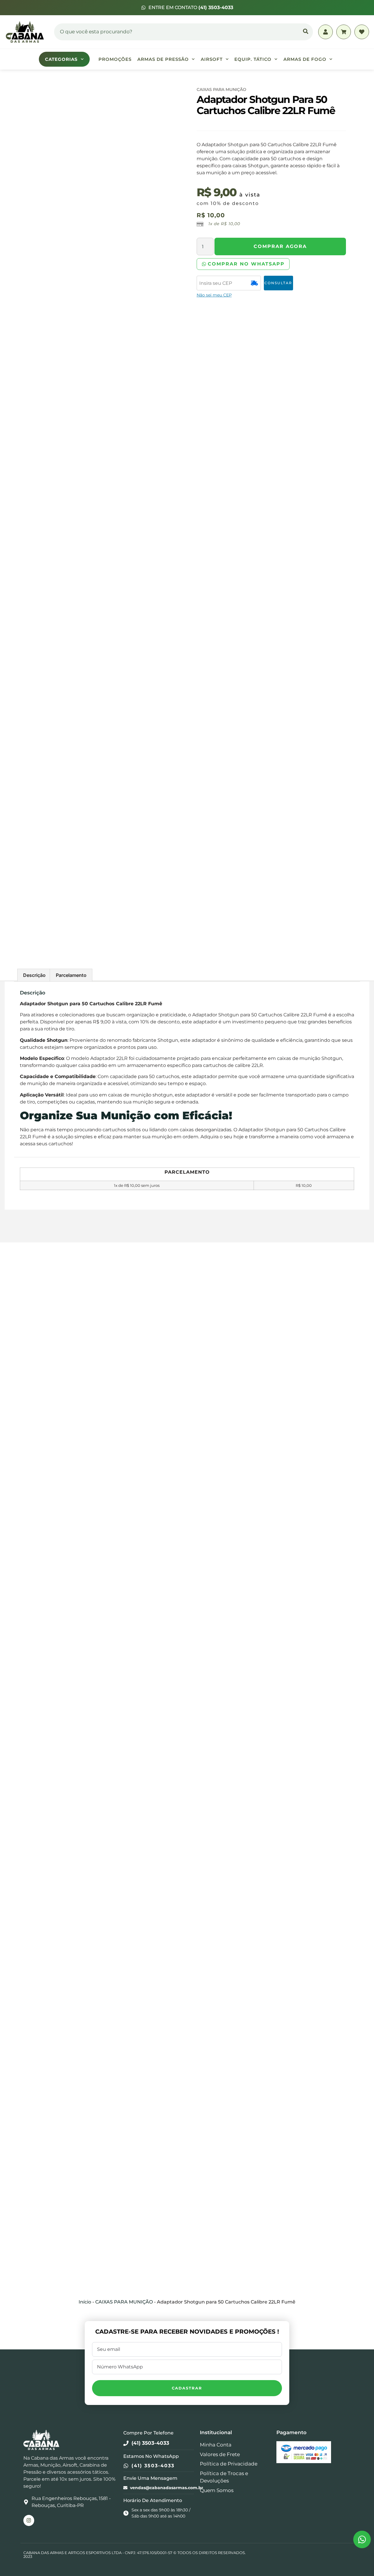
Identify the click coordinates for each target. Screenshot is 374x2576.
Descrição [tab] (34, 975)
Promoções (115, 59)
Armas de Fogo (305, 59)
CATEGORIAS (61, 59)
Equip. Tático (253, 59)
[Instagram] (29, 2520)
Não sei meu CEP (214, 295)
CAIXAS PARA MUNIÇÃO (221, 89)
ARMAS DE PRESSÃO (163, 59)
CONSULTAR (278, 283)
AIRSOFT (212, 59)
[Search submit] (306, 32)
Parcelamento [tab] (71, 975)
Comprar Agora (280, 246)
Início (85, 2302)
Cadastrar (187, 2388)
